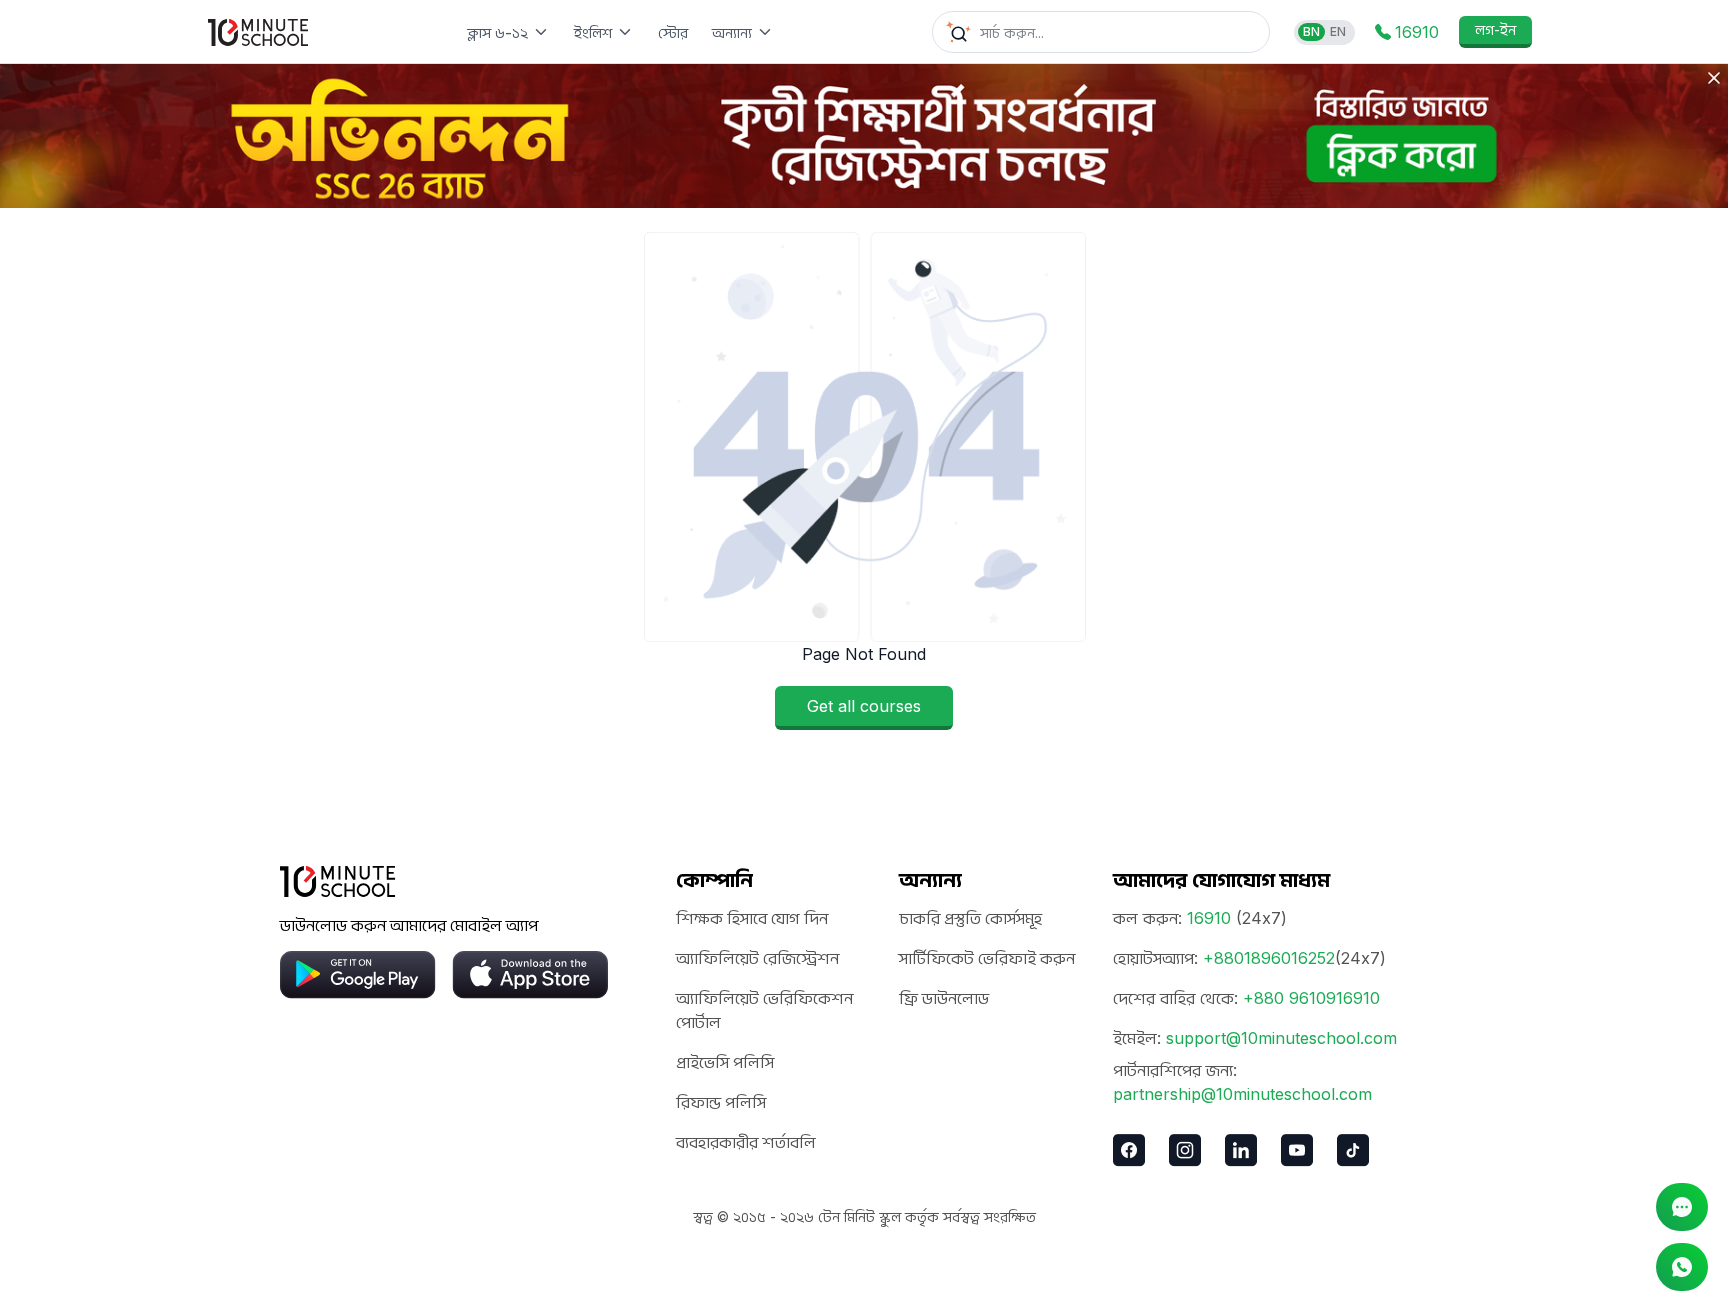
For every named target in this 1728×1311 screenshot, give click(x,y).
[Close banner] (1714, 78)
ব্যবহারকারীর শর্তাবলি (746, 1142)
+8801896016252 (1269, 958)
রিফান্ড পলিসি (721, 1102)
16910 (1209, 918)
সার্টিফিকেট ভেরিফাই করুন (987, 958)
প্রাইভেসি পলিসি (725, 1062)
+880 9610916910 (1311, 998)
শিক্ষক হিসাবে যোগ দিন (752, 918)
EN (1338, 31)
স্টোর (673, 32)
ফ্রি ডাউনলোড (944, 998)
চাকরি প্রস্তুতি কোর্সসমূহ (970, 918)
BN (1311, 31)
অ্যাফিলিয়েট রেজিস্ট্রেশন (757, 958)
